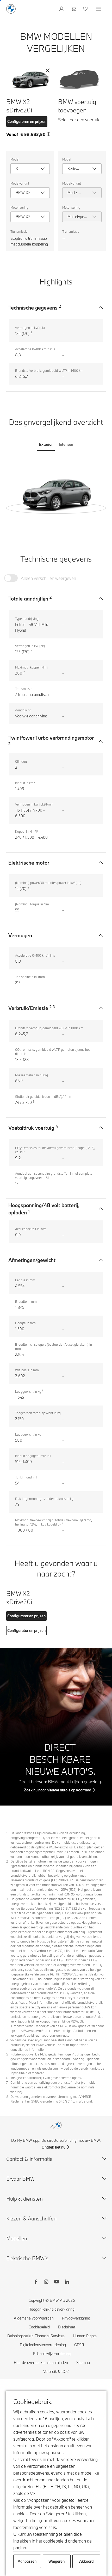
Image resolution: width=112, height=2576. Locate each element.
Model (15, 159)
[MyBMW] (62, 9)
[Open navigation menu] (99, 9)
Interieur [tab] (66, 444)
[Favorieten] (86, 9)
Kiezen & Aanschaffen (31, 2218)
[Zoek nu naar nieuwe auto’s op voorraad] (56, 1727)
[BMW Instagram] (46, 2282)
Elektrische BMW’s (27, 2258)
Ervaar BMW (20, 2179)
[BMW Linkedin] (67, 2282)
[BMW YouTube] (57, 2282)
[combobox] (30, 169)
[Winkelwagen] (74, 9)
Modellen (17, 2238)
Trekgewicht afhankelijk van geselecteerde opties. (46, 2078)
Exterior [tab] (46, 444)
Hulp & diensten (24, 2199)
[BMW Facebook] (36, 2282)
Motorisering (19, 207)
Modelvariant (20, 183)
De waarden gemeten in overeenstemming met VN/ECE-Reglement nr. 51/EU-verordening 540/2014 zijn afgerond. (52, 2099)
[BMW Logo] (11, 9)
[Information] (49, 134)
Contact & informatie (29, 2159)
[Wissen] (48, 71)
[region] (56, 494)
